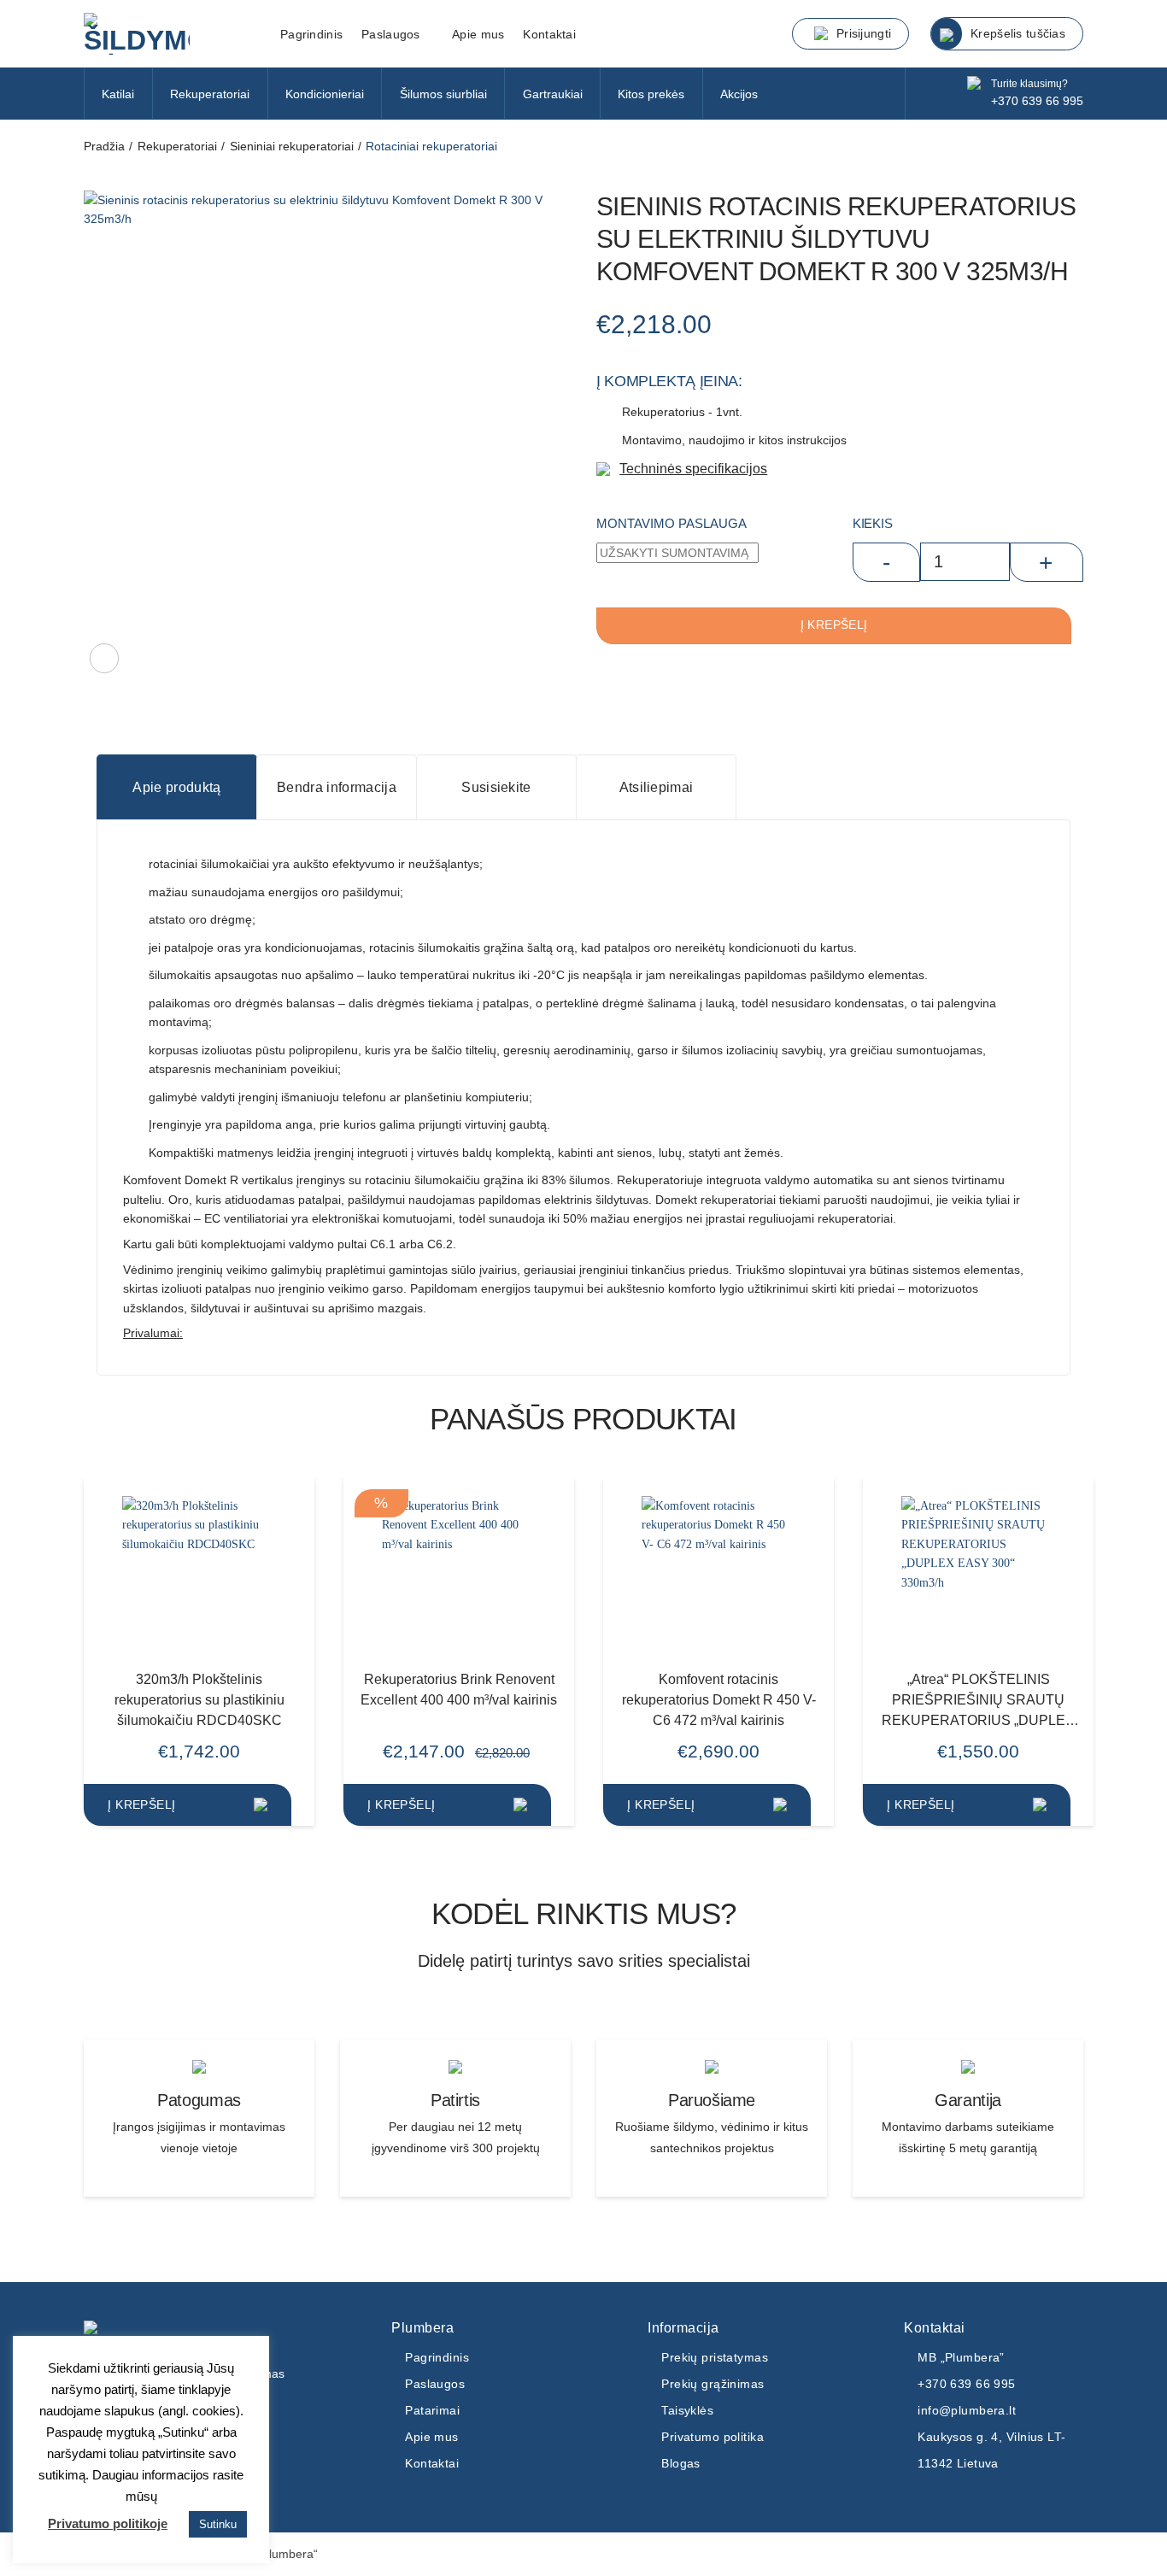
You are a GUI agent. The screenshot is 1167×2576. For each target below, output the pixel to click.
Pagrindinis (311, 34)
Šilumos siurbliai (443, 94)
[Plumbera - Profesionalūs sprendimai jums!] (169, 34)
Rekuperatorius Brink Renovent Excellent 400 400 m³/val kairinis (459, 1689)
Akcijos (739, 94)
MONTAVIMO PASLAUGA (671, 523)
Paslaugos (435, 2384)
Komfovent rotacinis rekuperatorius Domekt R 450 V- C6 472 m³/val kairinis (719, 1699)
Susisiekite (496, 787)
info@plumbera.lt (967, 2410)
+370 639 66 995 (1037, 101)
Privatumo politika (713, 2437)
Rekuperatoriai (210, 94)
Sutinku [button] (218, 2524)
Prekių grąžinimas (713, 2384)
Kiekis (872, 523)
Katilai (118, 94)
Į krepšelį (834, 625)
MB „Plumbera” (961, 2357)
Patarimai (432, 2410)
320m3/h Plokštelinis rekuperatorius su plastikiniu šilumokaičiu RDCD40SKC (199, 1699)
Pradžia (104, 146)
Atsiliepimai (657, 787)
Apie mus (478, 34)
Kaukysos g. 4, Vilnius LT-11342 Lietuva (991, 2450)
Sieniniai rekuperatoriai (292, 146)
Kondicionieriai (325, 94)
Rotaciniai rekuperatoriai (431, 146)
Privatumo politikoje (108, 2523)
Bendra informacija (337, 787)
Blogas (681, 2463)
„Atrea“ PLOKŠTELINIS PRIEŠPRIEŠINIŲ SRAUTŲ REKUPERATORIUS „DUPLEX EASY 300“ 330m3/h (978, 1701)
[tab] (176, 787)
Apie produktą (176, 787)
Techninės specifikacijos (693, 468)
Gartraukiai (553, 94)
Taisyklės (687, 2410)
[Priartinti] (104, 658)
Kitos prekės (651, 94)
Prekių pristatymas (715, 2357)
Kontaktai (549, 34)
